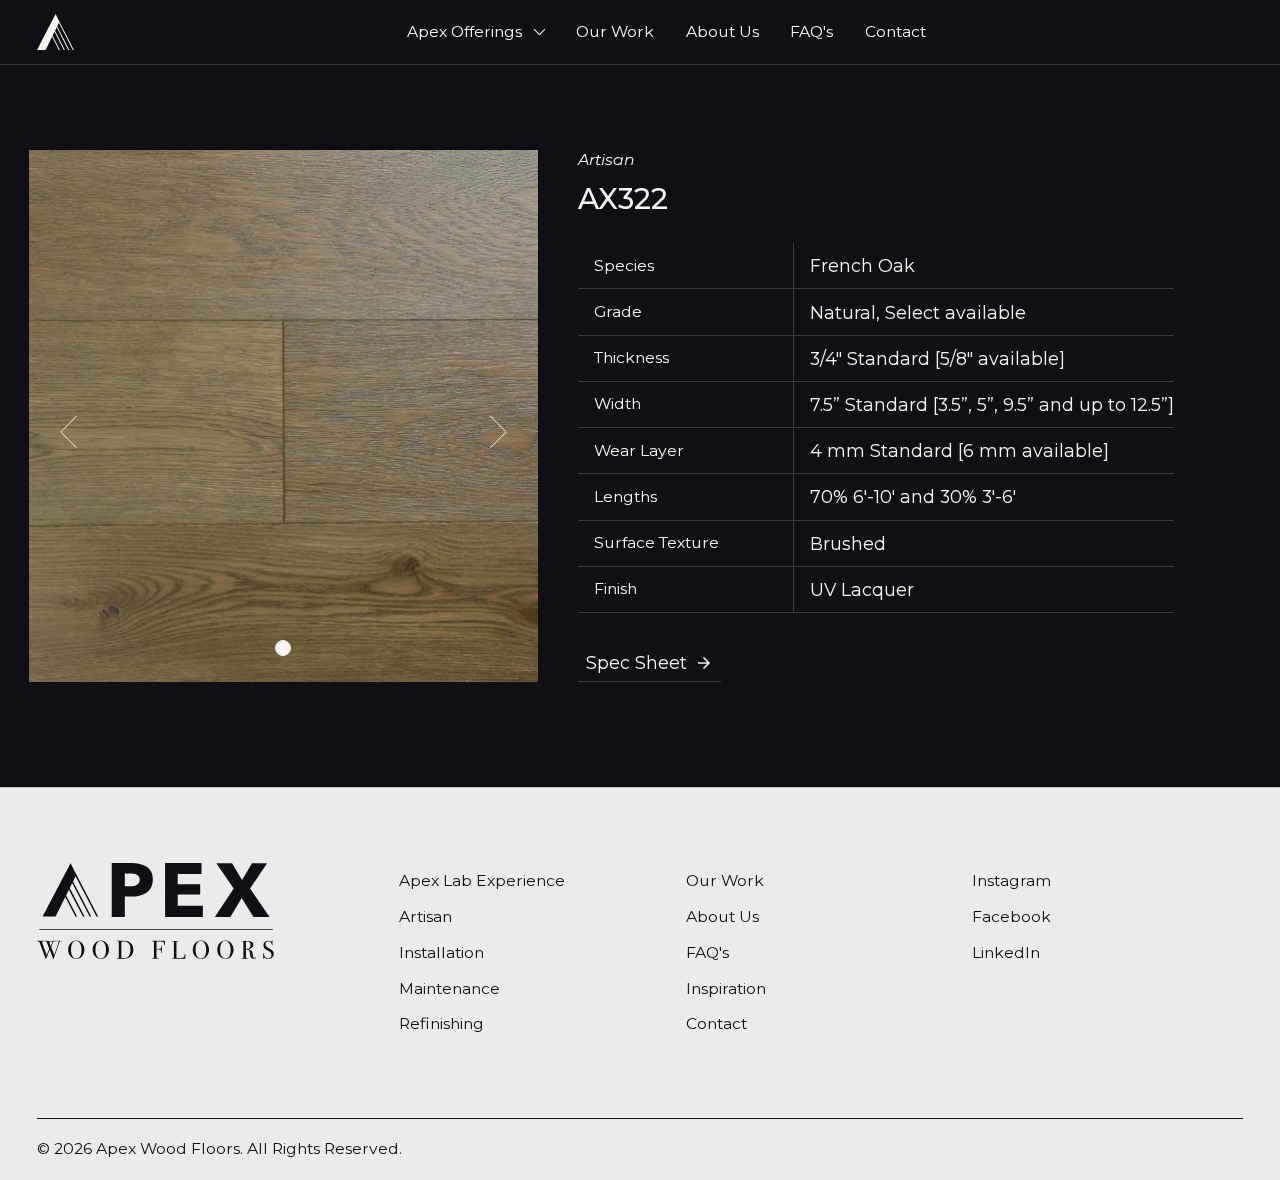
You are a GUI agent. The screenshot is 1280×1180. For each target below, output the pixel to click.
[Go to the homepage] (155, 911)
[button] (475, 32)
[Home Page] (55, 32)
